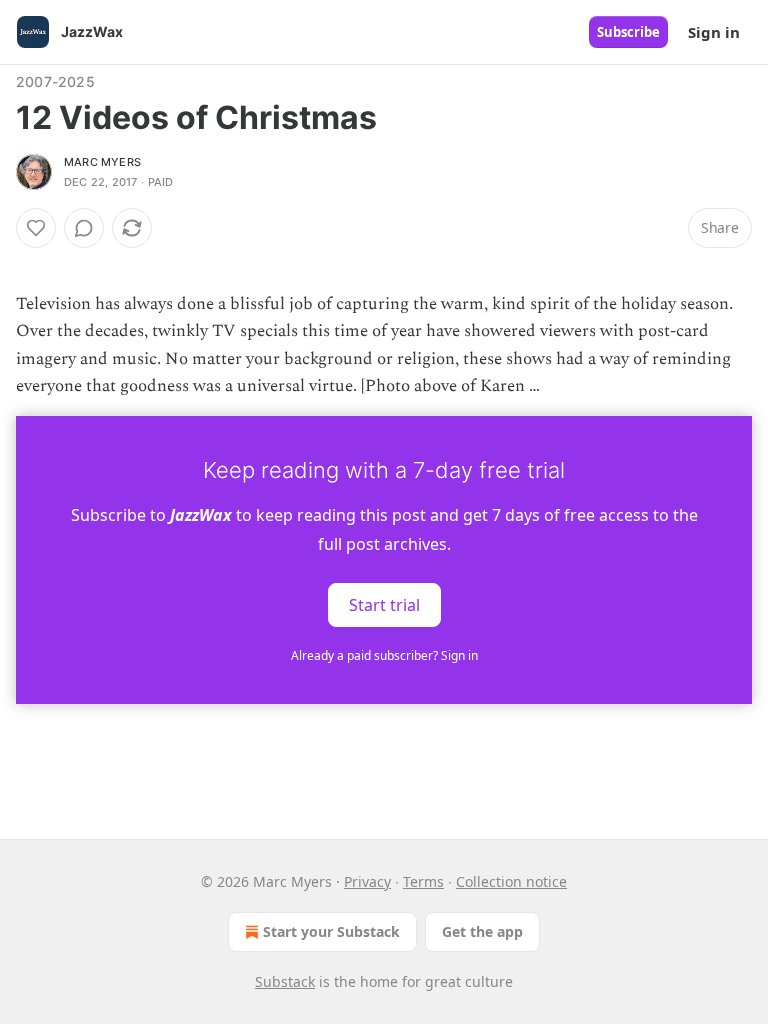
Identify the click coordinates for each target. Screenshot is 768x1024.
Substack (285, 981)
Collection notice (511, 881)
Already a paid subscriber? (384, 655)
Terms (423, 881)
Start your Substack (331, 931)
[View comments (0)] (84, 228)
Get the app (482, 931)
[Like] (36, 228)
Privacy (367, 881)
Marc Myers (102, 162)
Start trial (384, 605)
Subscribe (628, 32)
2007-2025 (55, 81)
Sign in (714, 32)
